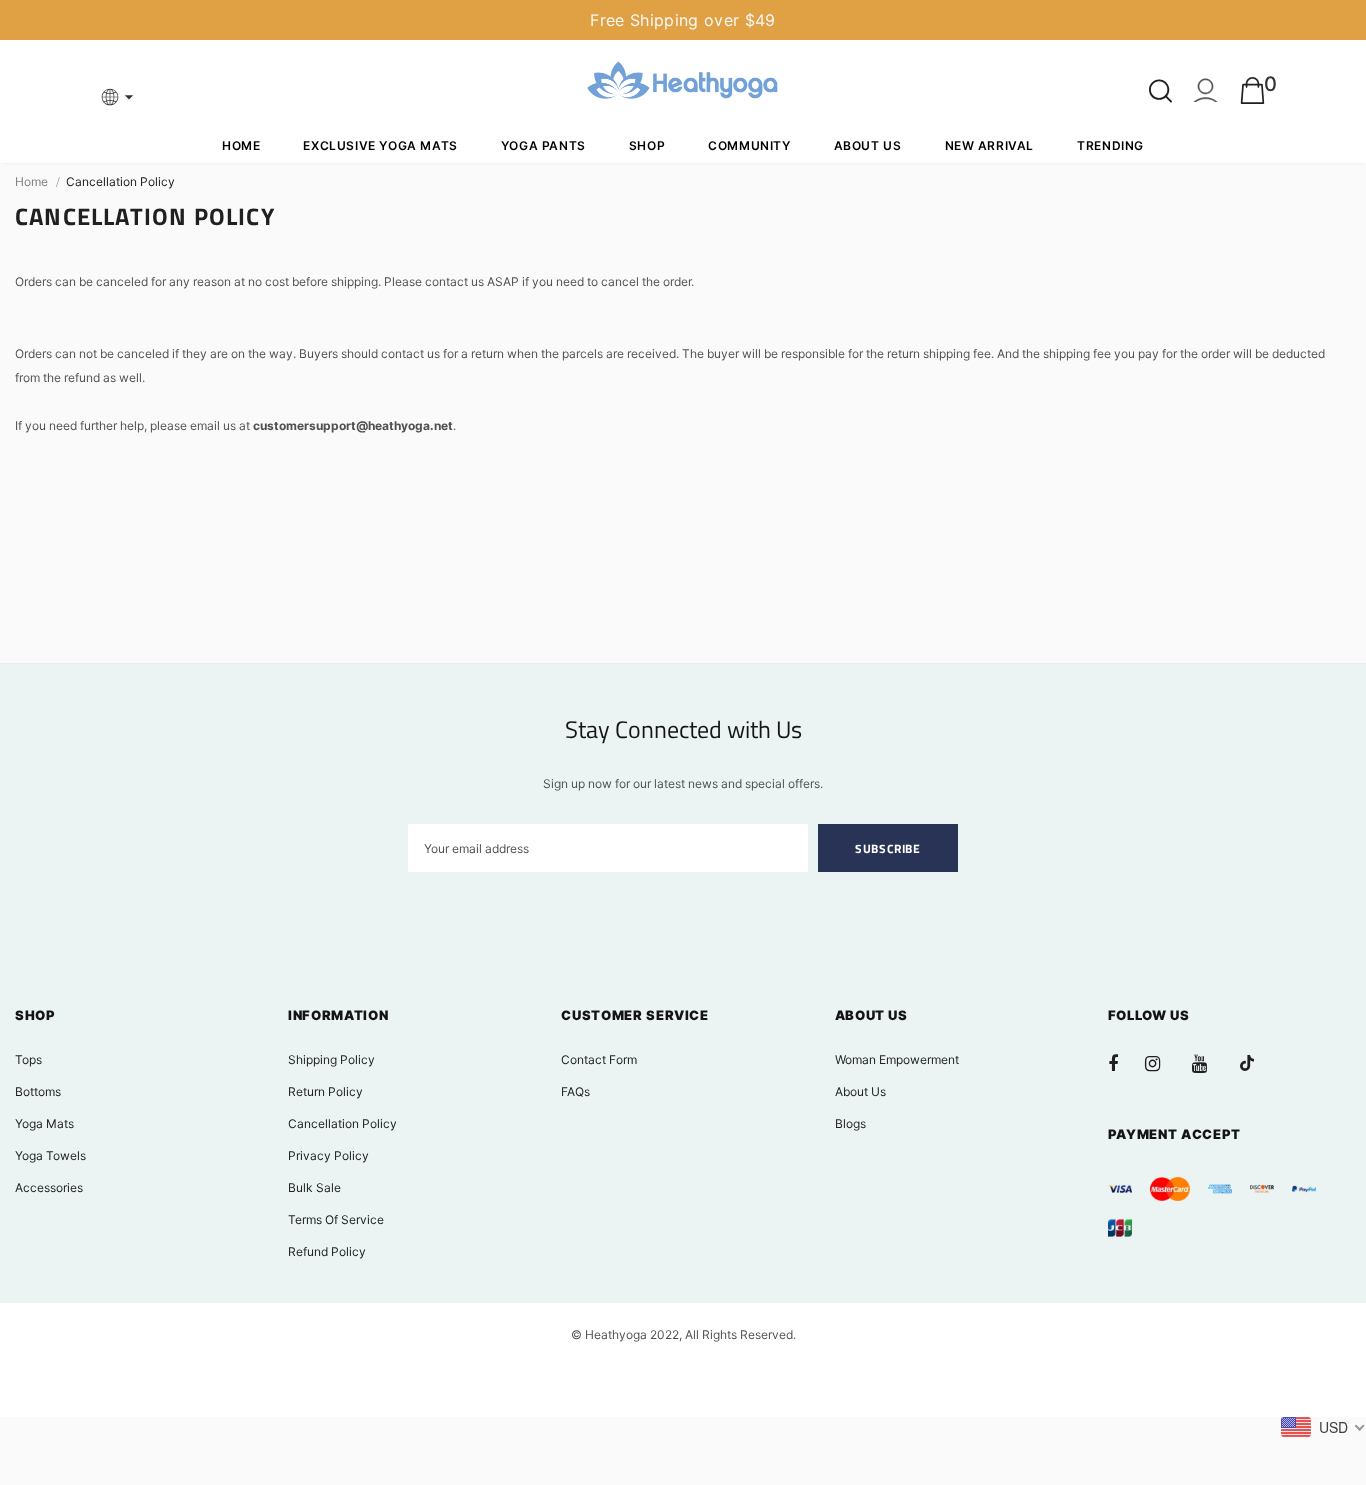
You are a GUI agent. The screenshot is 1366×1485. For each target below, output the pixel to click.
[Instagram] (1163, 1063)
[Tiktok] (1257, 1063)
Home (31, 181)
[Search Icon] (1160, 91)
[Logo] (683, 83)
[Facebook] (1126, 1063)
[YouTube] (1210, 1063)
